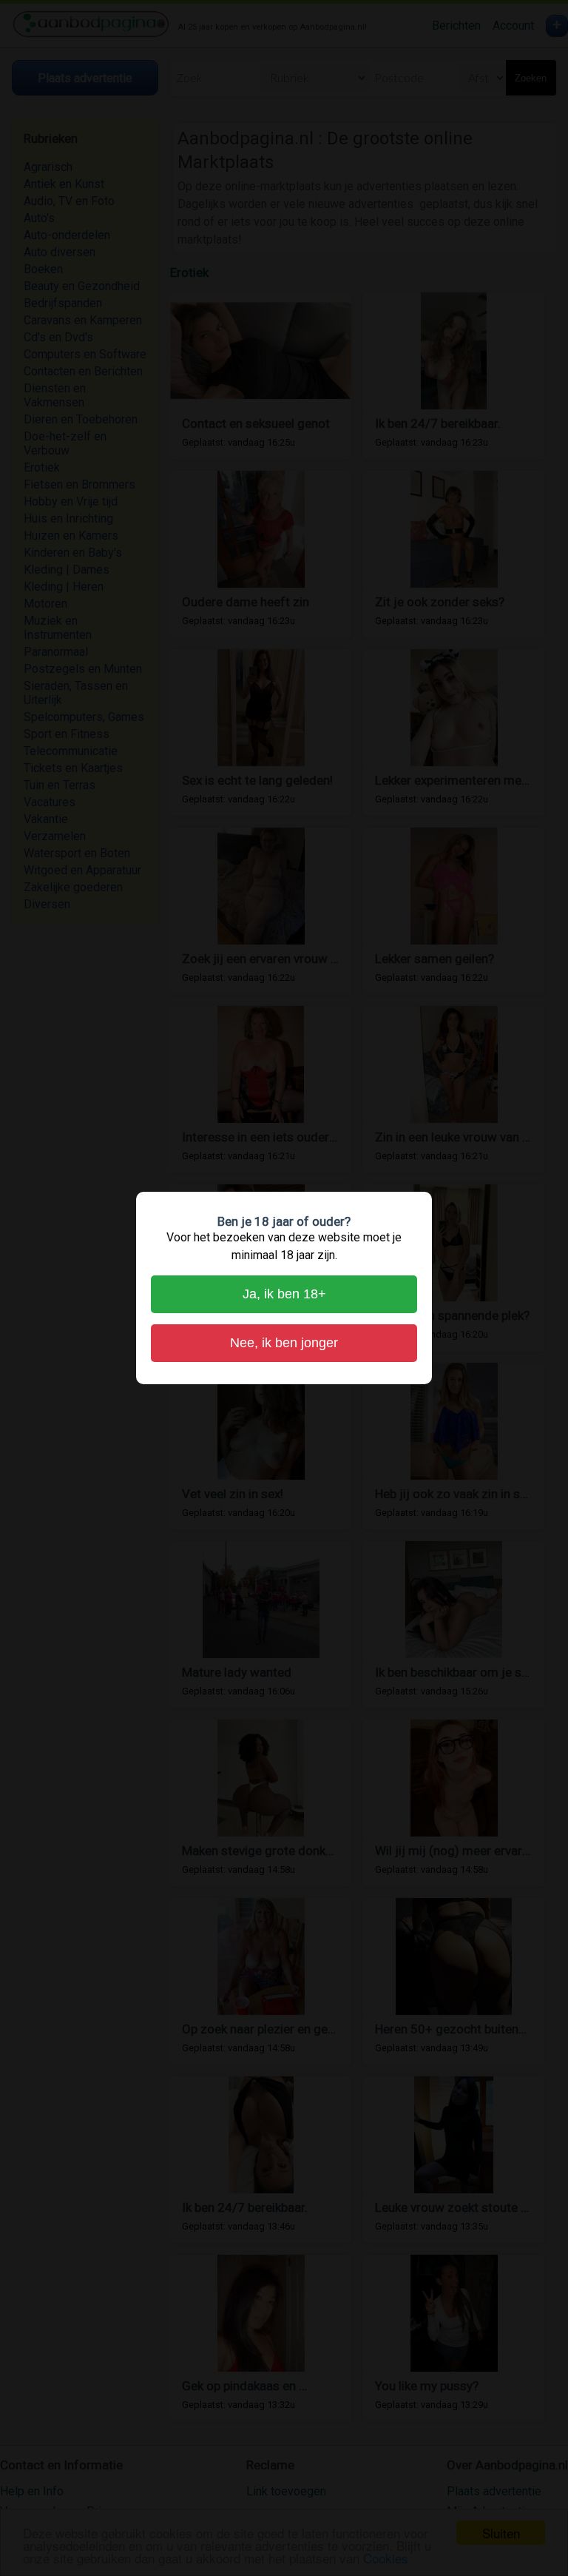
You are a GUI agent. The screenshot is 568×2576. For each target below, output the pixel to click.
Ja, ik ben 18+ (284, 1294)
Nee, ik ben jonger (284, 1343)
